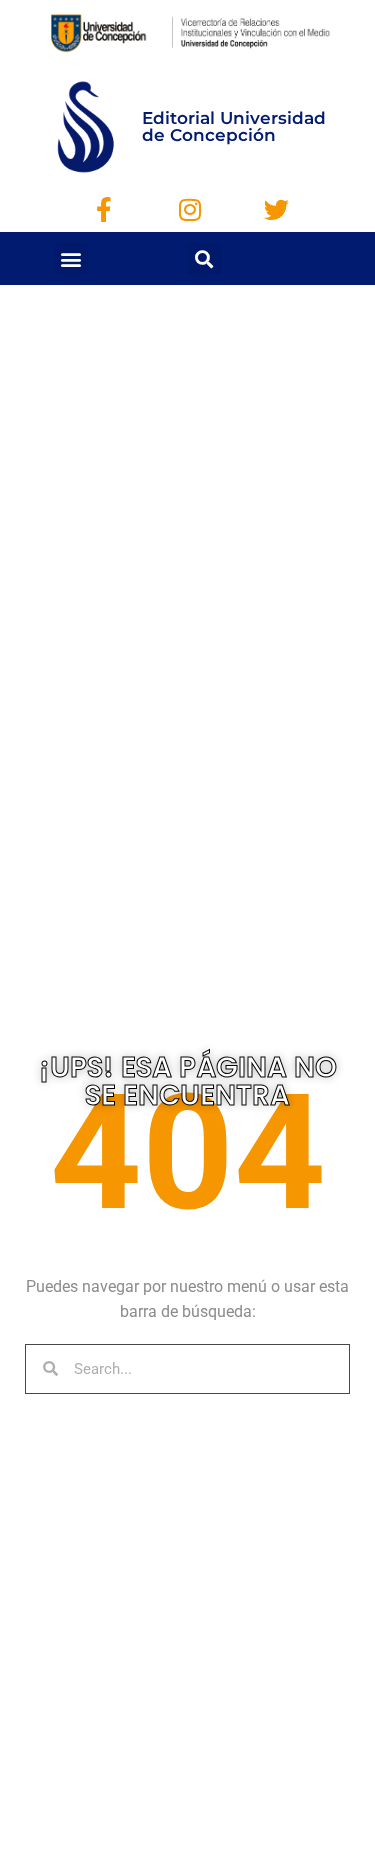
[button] (71, 258)
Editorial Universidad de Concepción (234, 126)
